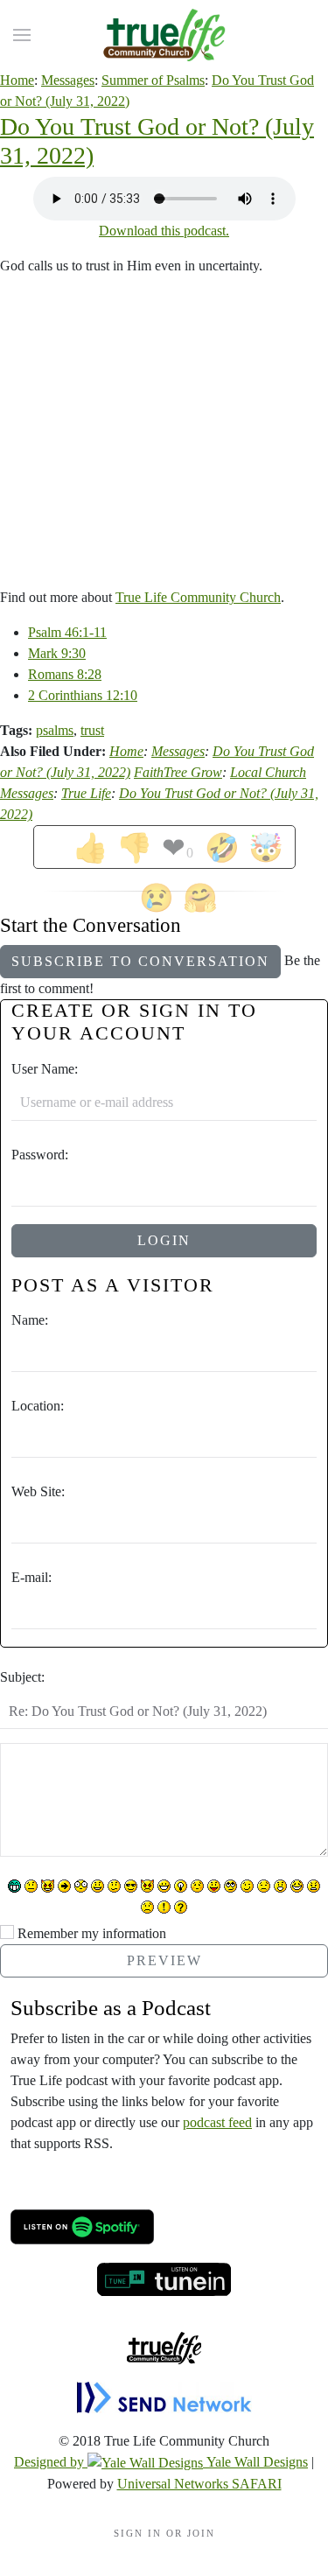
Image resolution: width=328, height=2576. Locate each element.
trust (92, 730)
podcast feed (217, 2122)
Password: (40, 1155)
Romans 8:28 (65, 674)
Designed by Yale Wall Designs (161, 2462)
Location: (38, 1406)
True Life (86, 793)
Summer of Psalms (153, 80)
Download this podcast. (164, 231)
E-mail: (31, 1577)
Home (17, 80)
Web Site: (38, 1491)
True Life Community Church (198, 597)
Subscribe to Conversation (140, 961)
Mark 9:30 (57, 653)
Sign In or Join (164, 2533)
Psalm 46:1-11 (67, 632)
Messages (68, 80)
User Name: (45, 1069)
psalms (55, 730)
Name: (30, 1320)
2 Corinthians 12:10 (83, 695)
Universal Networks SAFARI (199, 2484)
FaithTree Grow (178, 772)
